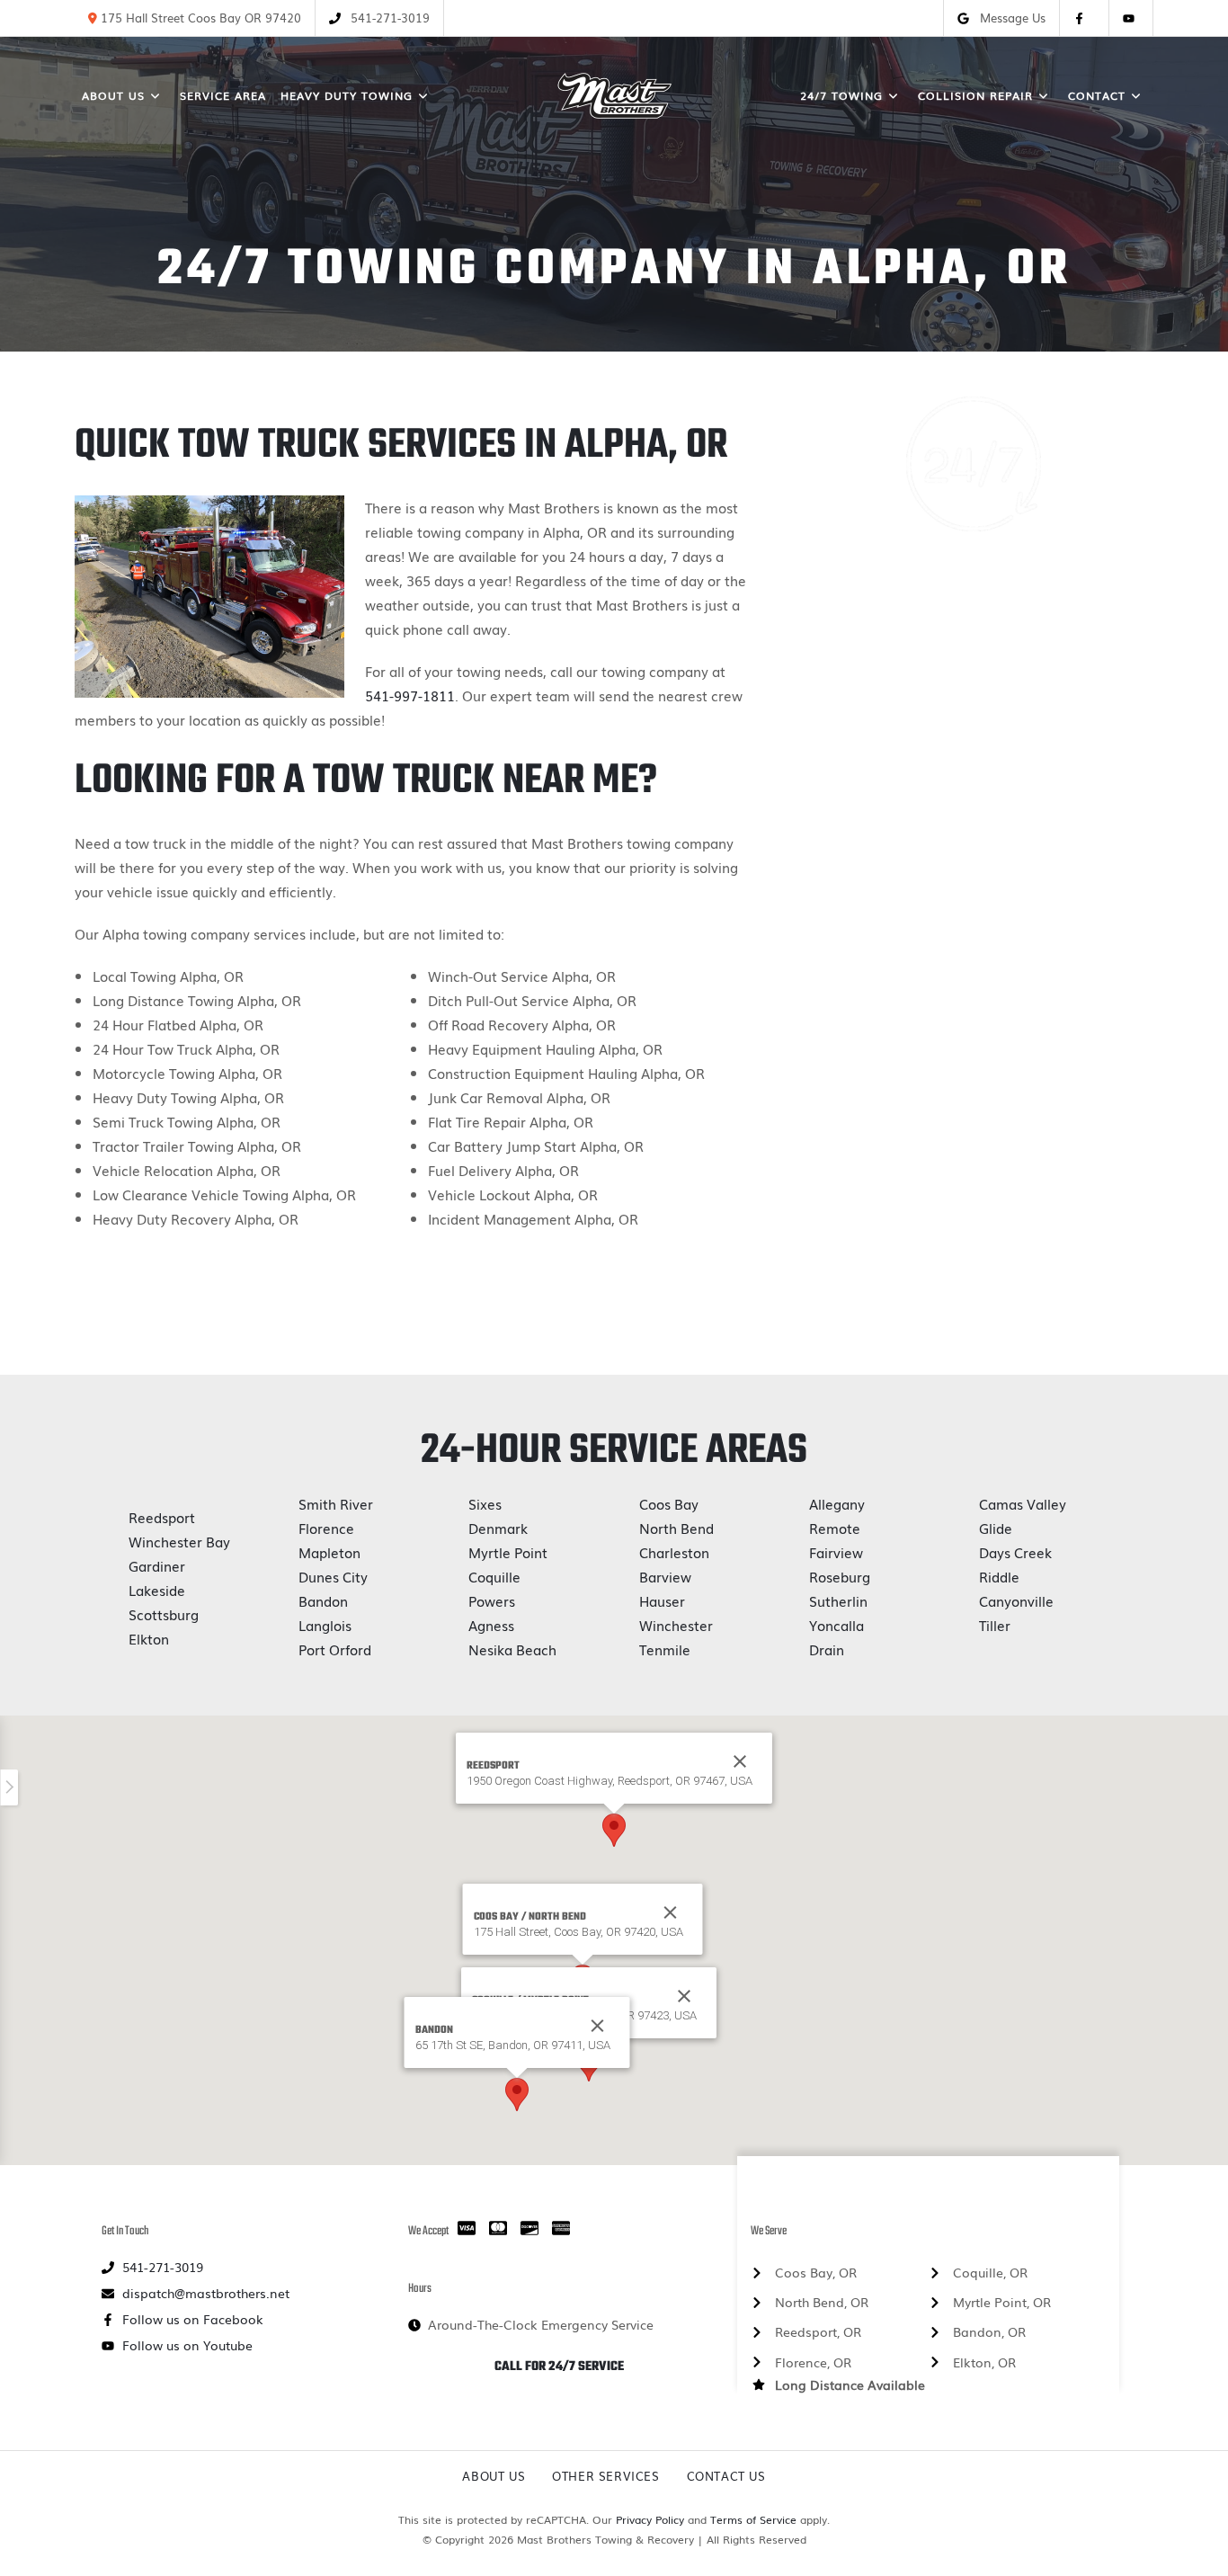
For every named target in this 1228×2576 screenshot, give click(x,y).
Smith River (336, 1503)
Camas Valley (1023, 1503)
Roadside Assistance (974, 1022)
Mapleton (329, 1552)
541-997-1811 (410, 695)
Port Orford (335, 1649)
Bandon (323, 1600)
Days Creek (1015, 1552)
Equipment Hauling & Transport (973, 896)
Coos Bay (669, 1503)
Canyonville (1016, 1600)
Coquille (494, 1576)
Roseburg (840, 1576)
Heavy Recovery (974, 769)
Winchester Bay (179, 1541)
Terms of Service (753, 2519)
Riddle (999, 1576)
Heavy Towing (974, 726)
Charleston (674, 1552)
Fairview (836, 1552)
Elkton (149, 1638)
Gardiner (157, 1565)
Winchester (676, 1625)
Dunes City (333, 1576)
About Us (494, 2476)
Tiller (995, 1625)
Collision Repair (973, 853)
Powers (492, 1600)
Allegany (837, 1503)
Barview (665, 1576)
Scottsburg (164, 1614)
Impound (973, 938)
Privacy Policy (650, 2519)
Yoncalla (836, 1625)
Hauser (662, 1600)
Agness (491, 1625)
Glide (996, 1528)
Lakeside (157, 1590)
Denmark (498, 1528)
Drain (827, 1649)
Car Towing (974, 811)
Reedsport (162, 1517)
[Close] (671, 1912)
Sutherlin (838, 1600)
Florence (326, 1528)
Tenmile (665, 1649)
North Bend (676, 1528)
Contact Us (726, 2476)
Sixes (485, 1503)
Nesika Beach (512, 1649)
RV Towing (973, 1065)
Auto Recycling (973, 980)
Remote (835, 1528)
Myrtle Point (508, 1552)
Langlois (325, 1625)
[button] (614, 1830)
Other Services (605, 2476)
